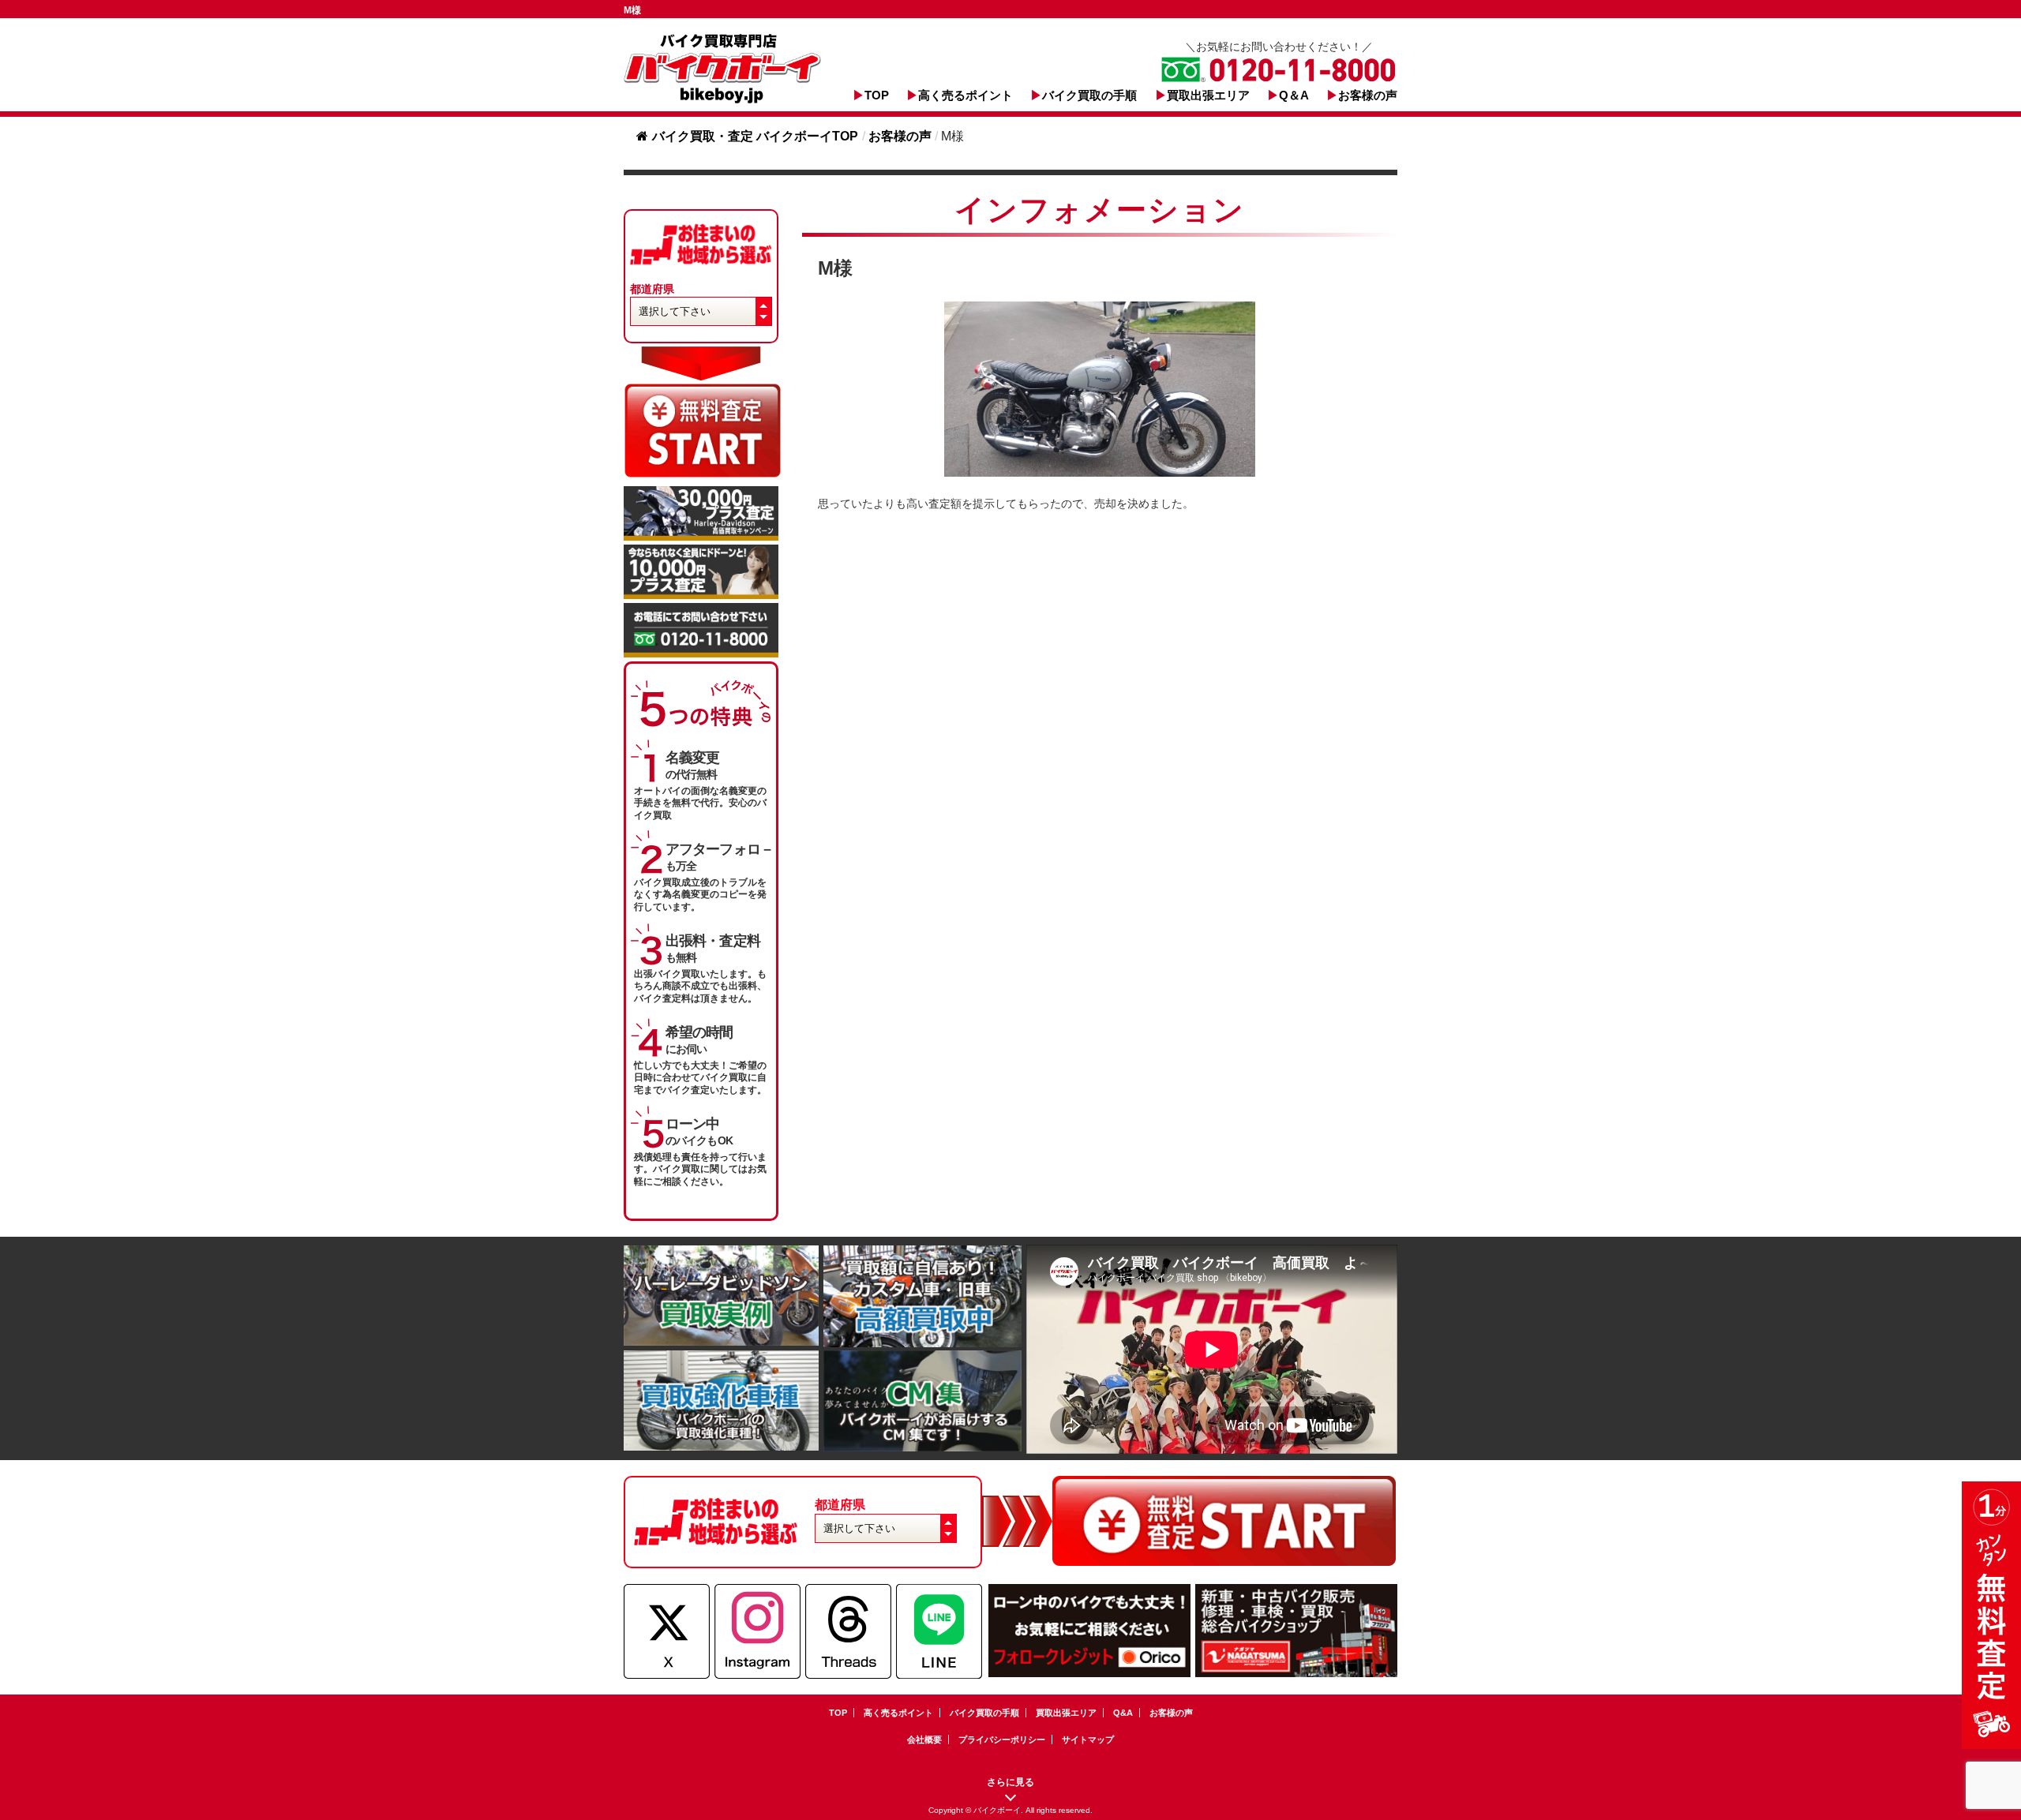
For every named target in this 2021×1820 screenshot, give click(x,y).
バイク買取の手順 (1089, 95)
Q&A (1123, 1713)
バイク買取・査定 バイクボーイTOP (755, 136)
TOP (877, 95)
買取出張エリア (1208, 95)
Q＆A (1294, 95)
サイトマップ (1088, 1739)
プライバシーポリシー (1002, 1739)
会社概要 (924, 1739)
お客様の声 (1368, 95)
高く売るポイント (966, 95)
